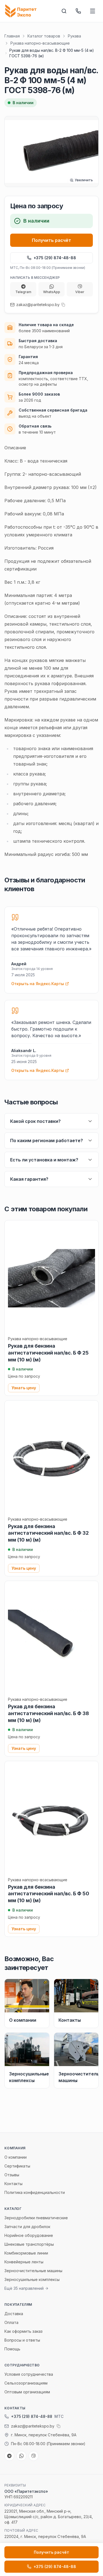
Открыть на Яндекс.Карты (38, 984)
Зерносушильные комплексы (32, 2279)
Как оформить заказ (23, 2331)
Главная (12, 36)
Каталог (13, 2209)
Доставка (14, 2314)
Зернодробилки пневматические (36, 2218)
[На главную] (22, 11)
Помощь (12, 2349)
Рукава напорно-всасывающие (40, 43)
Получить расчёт (51, 240)
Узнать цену (24, 1388)
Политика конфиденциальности (35, 2192)
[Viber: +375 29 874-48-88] (34, 2456)
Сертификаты (17, 2166)
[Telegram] (9, 2456)
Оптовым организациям (27, 2392)
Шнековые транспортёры (29, 2244)
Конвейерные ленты (24, 2262)
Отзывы (12, 2175)
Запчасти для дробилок (27, 2227)
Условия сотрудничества (29, 2374)
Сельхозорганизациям (26, 2383)
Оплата (11, 2322)
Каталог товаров (44, 36)
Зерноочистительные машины (33, 2271)
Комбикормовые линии (26, 2253)
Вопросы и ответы (22, 2340)
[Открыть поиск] (64, 11)
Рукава (74, 36)
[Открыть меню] (93, 11)
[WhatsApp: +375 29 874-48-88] (21, 2456)
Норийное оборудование (29, 2235)
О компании (16, 2157)
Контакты (13, 2184)
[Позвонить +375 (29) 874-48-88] (78, 11)
